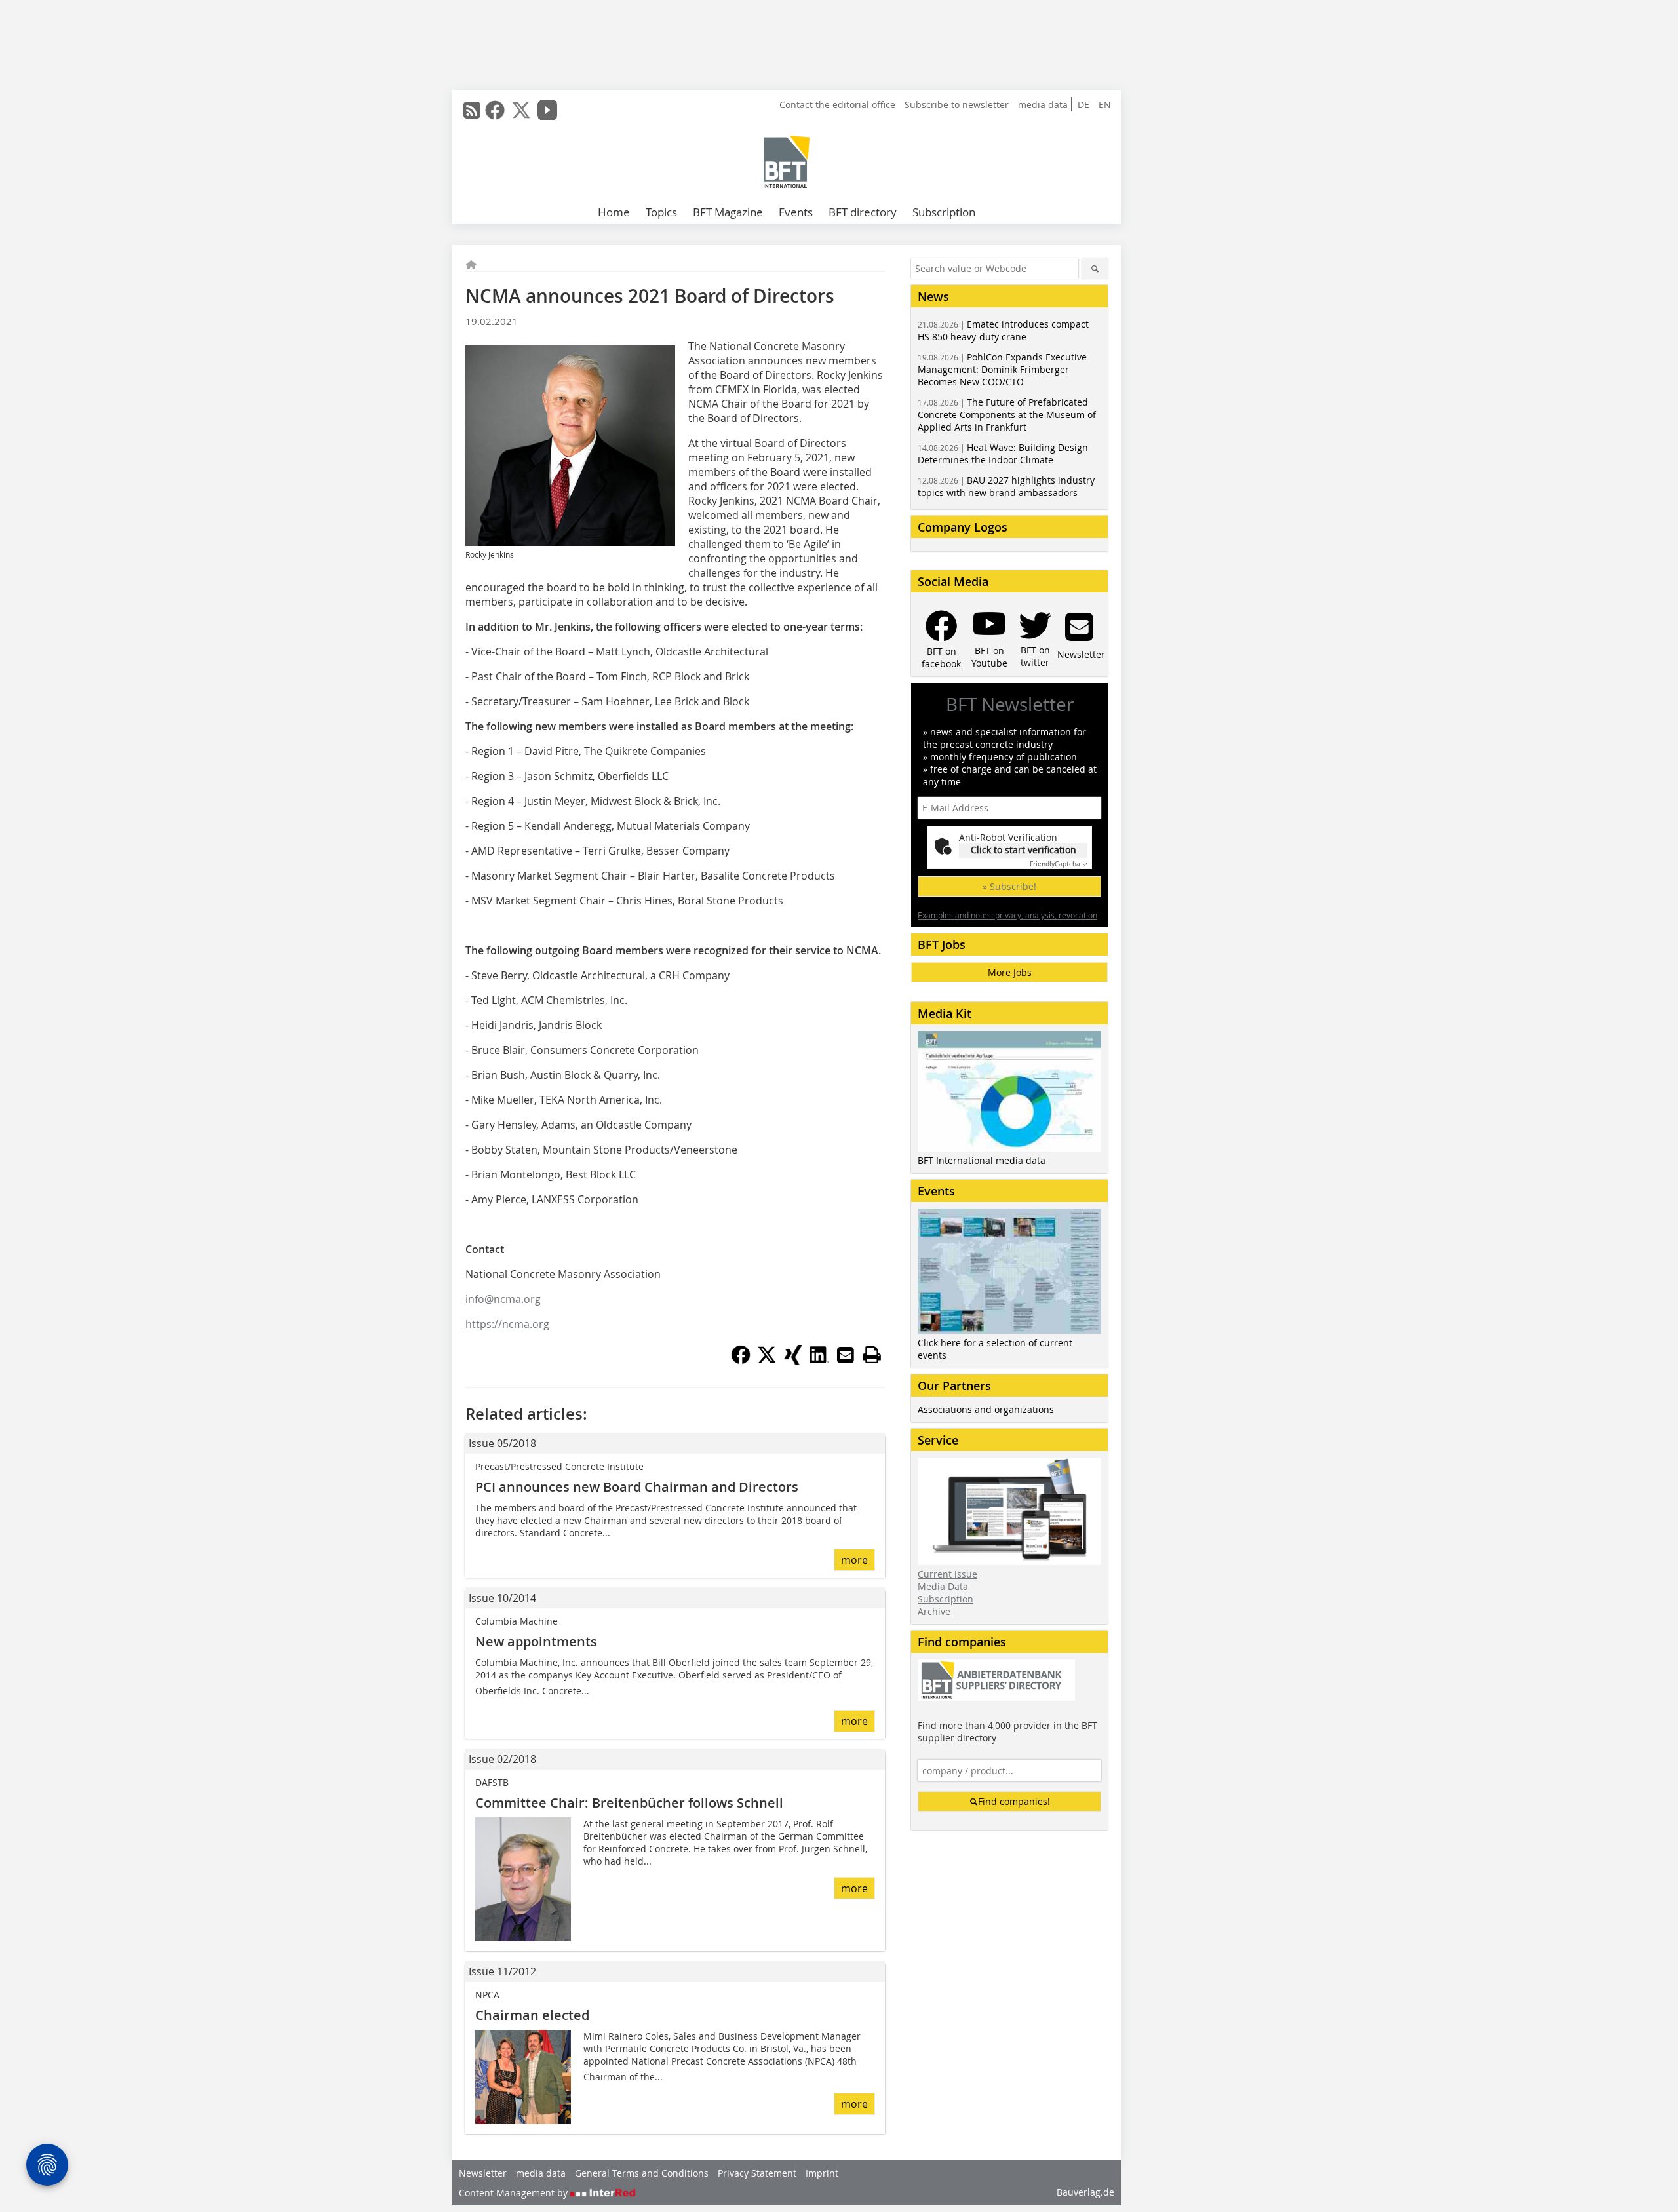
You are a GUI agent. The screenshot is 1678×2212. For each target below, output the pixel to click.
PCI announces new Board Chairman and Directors (637, 1487)
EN (1105, 105)
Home (614, 212)
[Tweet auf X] (767, 1361)
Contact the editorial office (837, 105)
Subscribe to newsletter (957, 105)
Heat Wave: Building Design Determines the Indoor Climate (1003, 454)
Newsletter (483, 2173)
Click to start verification (1024, 850)
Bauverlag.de (1085, 2192)
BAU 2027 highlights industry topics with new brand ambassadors (1006, 486)
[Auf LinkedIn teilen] (819, 1361)
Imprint (822, 2173)
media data (1043, 105)
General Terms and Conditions (642, 2173)
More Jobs (1010, 972)
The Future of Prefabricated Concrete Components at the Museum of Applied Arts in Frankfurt (1007, 415)
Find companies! (1014, 1801)
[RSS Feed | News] (472, 110)
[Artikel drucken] (872, 1355)
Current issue (947, 1574)
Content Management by (515, 2193)
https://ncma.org (507, 1324)
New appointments (536, 1641)
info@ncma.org (503, 1299)
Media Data (943, 1586)
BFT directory (863, 212)
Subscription (944, 212)
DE (1083, 105)
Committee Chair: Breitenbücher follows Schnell (629, 1803)
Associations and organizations (986, 1409)
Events (796, 212)
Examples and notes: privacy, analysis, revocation (1007, 915)
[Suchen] (1095, 268)
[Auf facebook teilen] (741, 1361)
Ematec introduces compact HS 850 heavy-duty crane (1003, 330)
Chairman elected (532, 2015)
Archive (934, 1611)
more (854, 1560)
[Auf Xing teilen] (793, 1361)
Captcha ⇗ (1059, 864)
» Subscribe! (1009, 886)
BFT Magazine (728, 212)
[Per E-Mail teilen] (846, 1355)
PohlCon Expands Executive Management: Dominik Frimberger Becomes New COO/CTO (1002, 369)
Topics (661, 212)
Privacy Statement (757, 2173)
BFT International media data (982, 1160)
